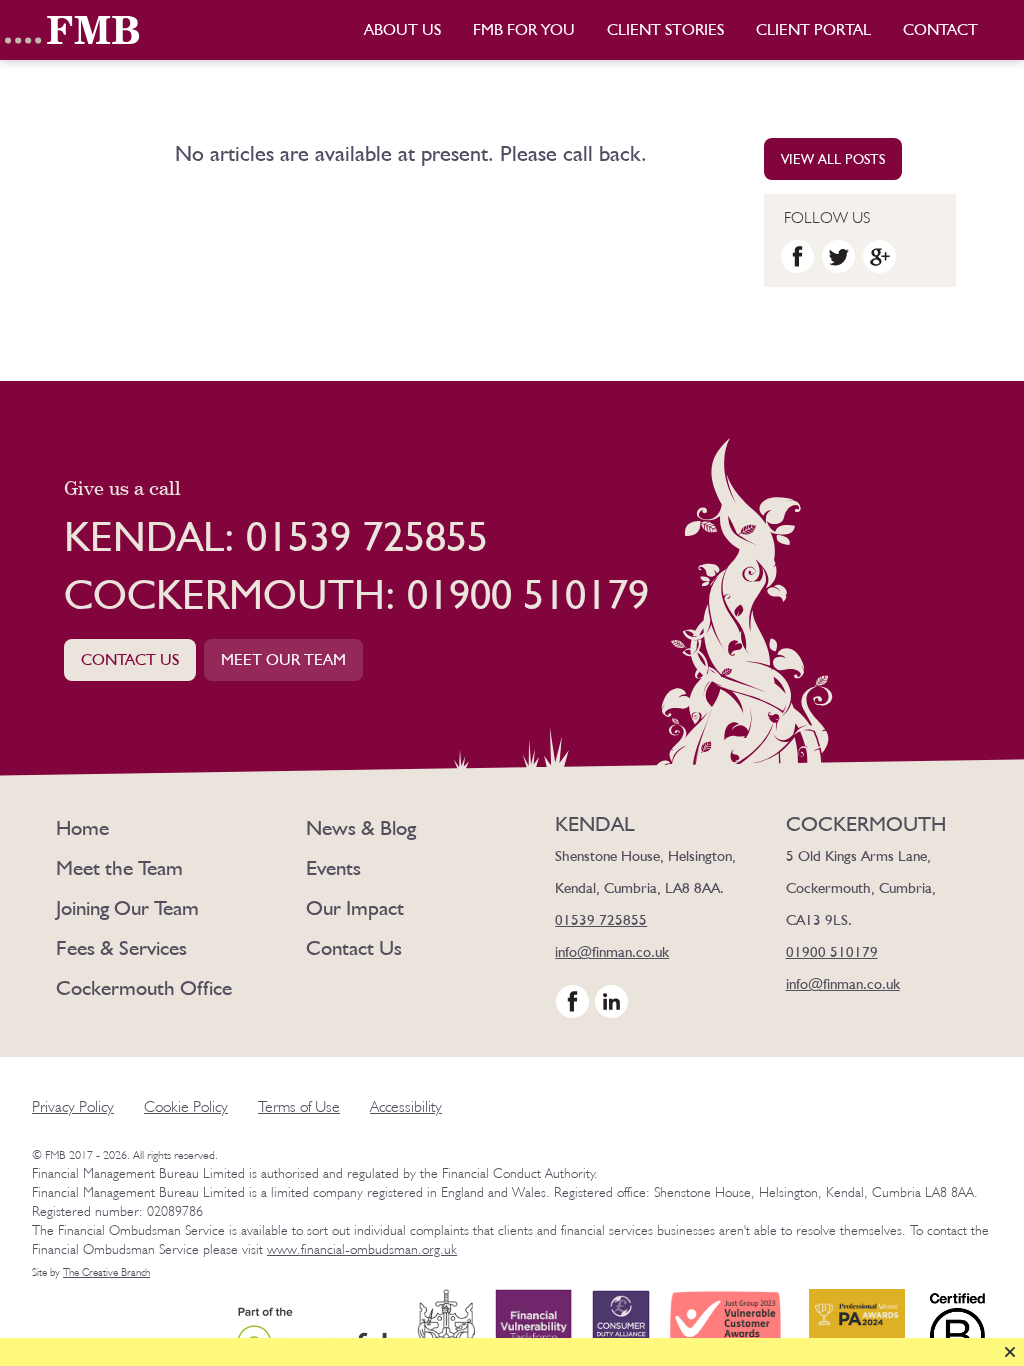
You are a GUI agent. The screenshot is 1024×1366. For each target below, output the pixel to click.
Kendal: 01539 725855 (276, 536)
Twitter (838, 256)
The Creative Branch (106, 1272)
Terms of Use (299, 1106)
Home (82, 827)
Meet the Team (119, 867)
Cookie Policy (186, 1106)
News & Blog (361, 827)
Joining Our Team (127, 907)
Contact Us (130, 659)
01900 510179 (832, 952)
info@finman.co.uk (612, 952)
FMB (75, 30)
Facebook (797, 256)
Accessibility (406, 1106)
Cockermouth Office (144, 987)
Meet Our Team (283, 659)
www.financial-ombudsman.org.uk (362, 1249)
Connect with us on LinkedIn (611, 1001)
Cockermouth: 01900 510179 (356, 594)
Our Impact (355, 907)
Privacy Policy (73, 1106)
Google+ (879, 256)
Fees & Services (121, 947)
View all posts (833, 159)
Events (333, 867)
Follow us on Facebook (572, 1001)
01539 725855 (601, 920)
